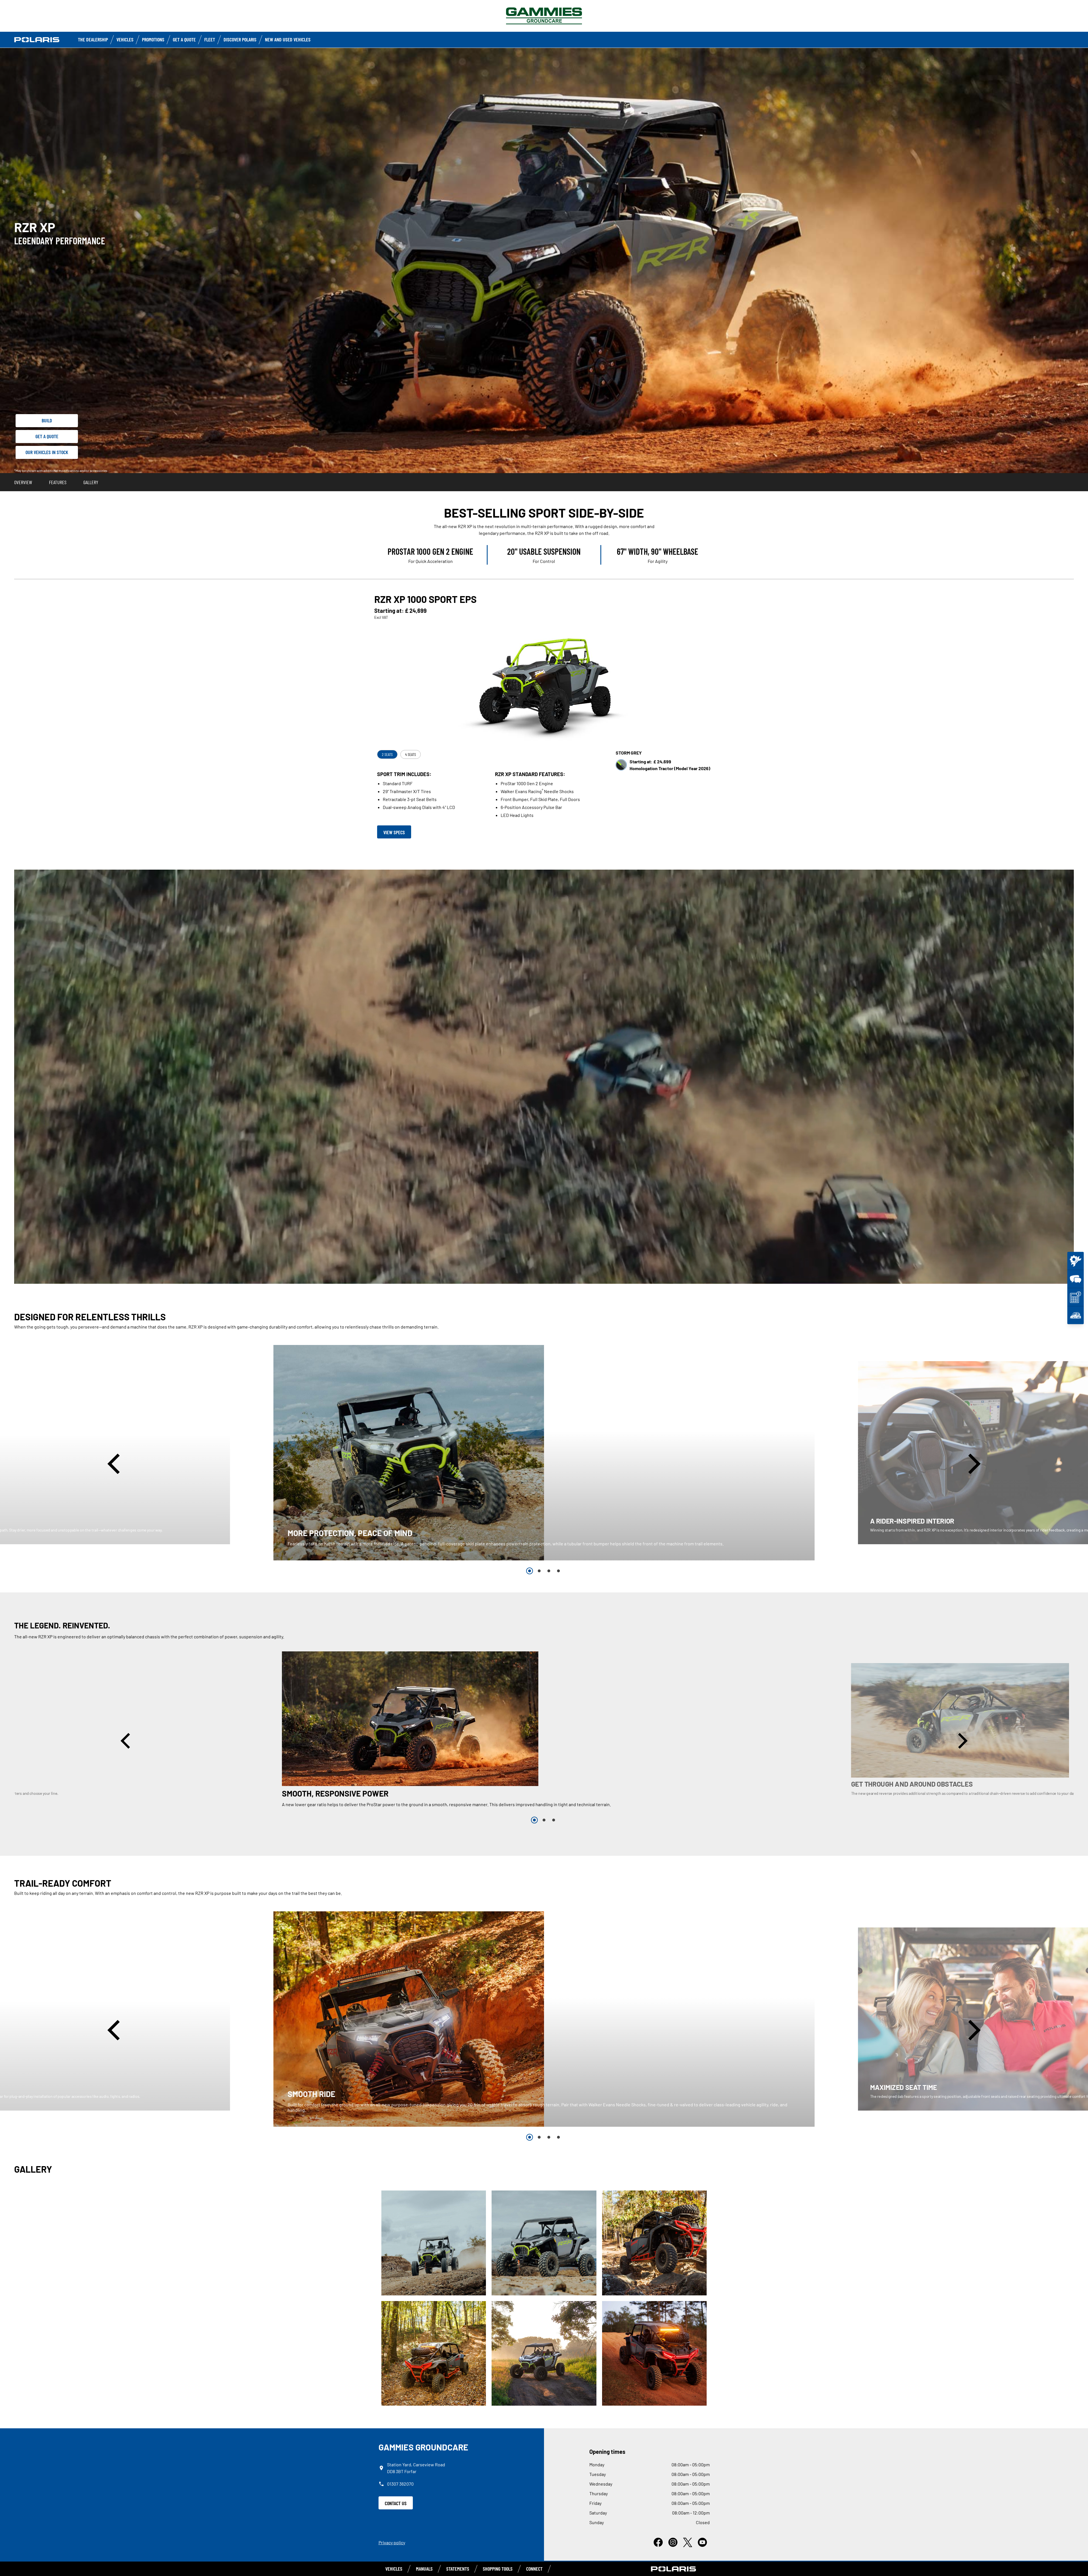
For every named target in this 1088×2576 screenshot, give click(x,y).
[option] (544, 1453)
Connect (534, 2569)
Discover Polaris (240, 39)
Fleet (210, 39)
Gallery (91, 482)
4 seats (411, 754)
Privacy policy (392, 2542)
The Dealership (93, 39)
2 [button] (539, 1571)
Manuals (424, 2569)
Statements (458, 2569)
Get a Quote (184, 39)
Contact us (396, 2503)
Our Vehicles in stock (47, 452)
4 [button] (558, 1571)
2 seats (387, 754)
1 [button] (530, 1571)
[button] (116, 1464)
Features (58, 482)
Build (47, 420)
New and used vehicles (288, 39)
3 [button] (549, 1571)
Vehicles (125, 39)
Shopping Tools (498, 2569)
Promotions (153, 39)
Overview (23, 482)
